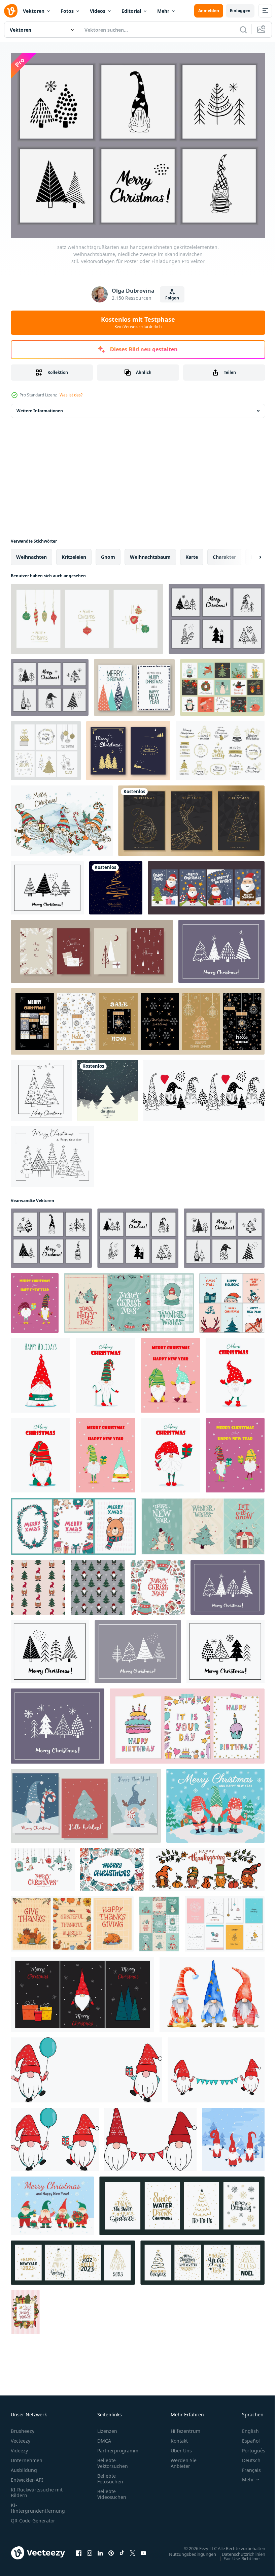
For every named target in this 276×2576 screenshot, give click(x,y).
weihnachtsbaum (150, 553)
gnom (108, 553)
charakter (224, 553)
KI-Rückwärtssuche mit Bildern (37, 2489)
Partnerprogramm (118, 2447)
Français (246, 2466)
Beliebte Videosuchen (112, 2490)
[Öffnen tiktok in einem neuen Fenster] (122, 2549)
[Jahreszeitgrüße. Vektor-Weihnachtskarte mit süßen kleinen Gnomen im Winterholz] (233, 2136)
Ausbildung (24, 2466)
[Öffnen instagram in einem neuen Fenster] (90, 2549)
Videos (98, 11)
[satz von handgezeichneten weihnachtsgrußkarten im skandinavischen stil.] (92, 948)
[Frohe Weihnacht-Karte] (134, 684)
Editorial (131, 11)
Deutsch (246, 2457)
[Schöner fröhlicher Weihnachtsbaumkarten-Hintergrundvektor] (116, 884)
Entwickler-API (27, 2476)
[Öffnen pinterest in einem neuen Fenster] (111, 2549)
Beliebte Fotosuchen (110, 2475)
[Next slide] (249, 553)
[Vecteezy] (11, 11)
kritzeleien (74, 553)
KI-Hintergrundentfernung (38, 2504)
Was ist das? (71, 395)
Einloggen (240, 11)
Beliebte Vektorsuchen (113, 2459)
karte (192, 553)
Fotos (67, 11)
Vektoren (34, 11)
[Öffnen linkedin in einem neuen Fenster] (100, 2549)
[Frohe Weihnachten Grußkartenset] (206, 884)
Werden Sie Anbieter (184, 2459)
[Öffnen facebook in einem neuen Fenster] (79, 2549)
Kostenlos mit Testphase (138, 322)
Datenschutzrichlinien (238, 2550)
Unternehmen (27, 2457)
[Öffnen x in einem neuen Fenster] (133, 2549)
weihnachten (31, 553)
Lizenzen (107, 2427)
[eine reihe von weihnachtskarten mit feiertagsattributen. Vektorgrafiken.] (222, 684)
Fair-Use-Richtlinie (236, 2555)
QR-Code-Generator (33, 2517)
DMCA (104, 2437)
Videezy (19, 2447)
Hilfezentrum (185, 2427)
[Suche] (243, 30)
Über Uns (181, 2447)
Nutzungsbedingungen (187, 2550)
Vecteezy (21, 2437)
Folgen (172, 298)
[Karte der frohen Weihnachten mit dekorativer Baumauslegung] (108, 1087)
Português (249, 2447)
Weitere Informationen (40, 407)
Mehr (163, 11)
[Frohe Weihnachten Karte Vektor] (128, 747)
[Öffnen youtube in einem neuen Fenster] (143, 2549)
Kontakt (179, 2437)
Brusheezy (23, 2427)
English (245, 2427)
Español (246, 2437)
